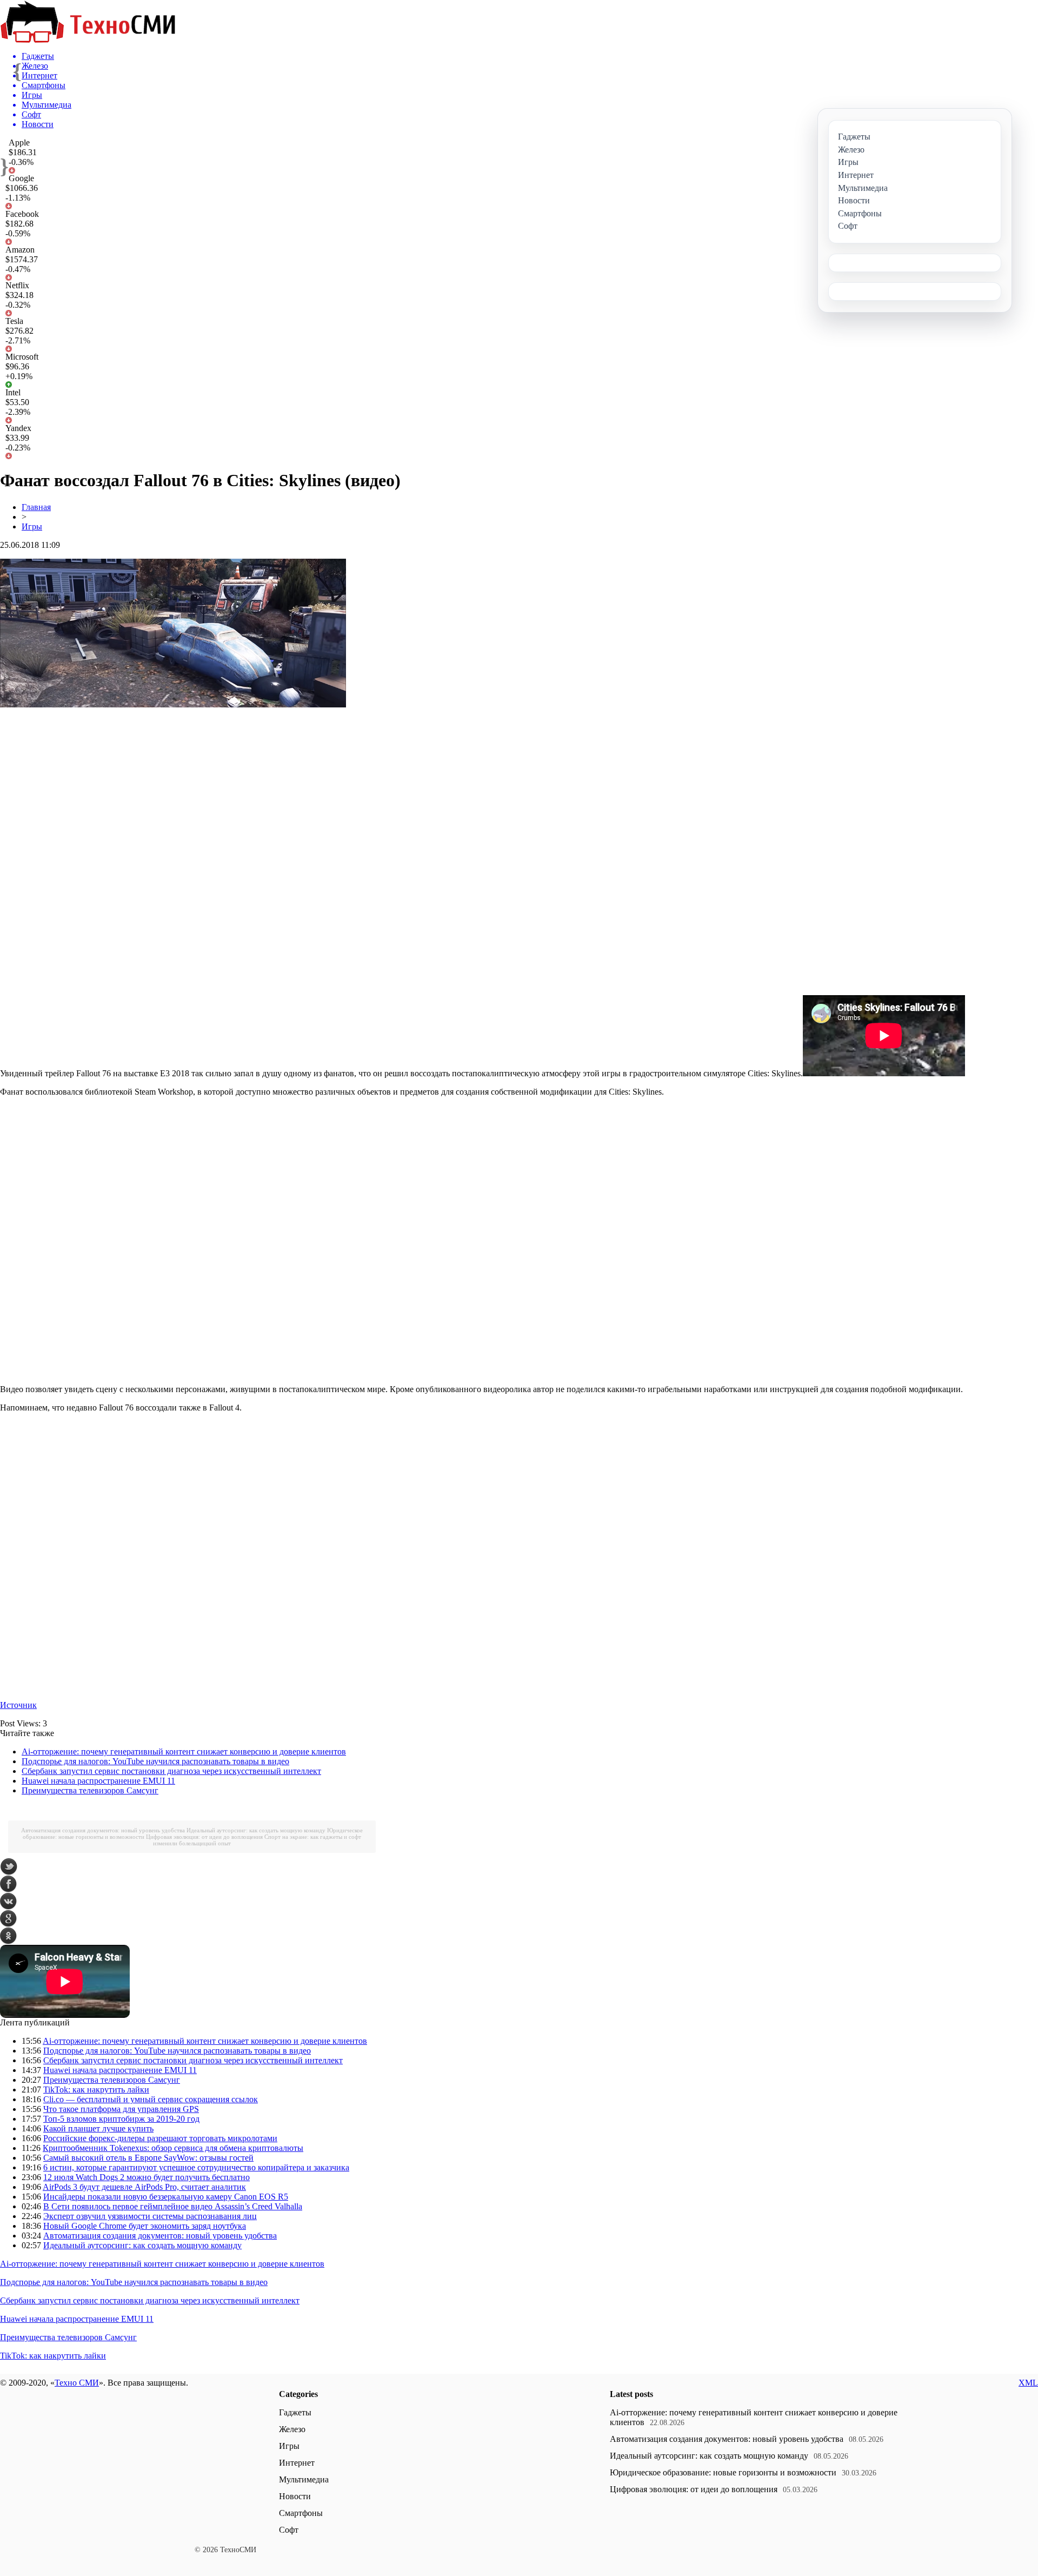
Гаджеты (295, 2412)
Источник (18, 1705)
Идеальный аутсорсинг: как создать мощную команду (256, 1830)
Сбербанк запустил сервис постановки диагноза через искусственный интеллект (171, 1771)
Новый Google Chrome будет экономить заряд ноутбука (145, 2226)
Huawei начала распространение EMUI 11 (98, 1781)
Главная (36, 507)
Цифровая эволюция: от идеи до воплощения (204, 1837)
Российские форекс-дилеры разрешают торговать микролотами (160, 2138)
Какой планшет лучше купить (98, 2128)
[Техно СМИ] (88, 40)
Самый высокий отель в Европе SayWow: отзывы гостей (148, 2158)
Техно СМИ (77, 2383)
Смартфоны (301, 2513)
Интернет (297, 2463)
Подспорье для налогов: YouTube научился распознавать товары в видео (155, 1761)
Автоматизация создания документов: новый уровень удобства (103, 1830)
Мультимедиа (304, 2479)
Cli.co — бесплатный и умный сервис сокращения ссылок (151, 2099)
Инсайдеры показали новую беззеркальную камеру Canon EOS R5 (166, 2197)
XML (1028, 2383)
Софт (289, 2530)
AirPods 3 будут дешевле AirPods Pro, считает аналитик (144, 2187)
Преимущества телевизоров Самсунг (90, 1790)
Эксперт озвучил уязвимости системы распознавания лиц (150, 2216)
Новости (295, 2496)
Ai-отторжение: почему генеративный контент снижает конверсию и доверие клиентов (184, 1751)
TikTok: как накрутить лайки (96, 2090)
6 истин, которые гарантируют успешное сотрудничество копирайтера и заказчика (196, 2167)
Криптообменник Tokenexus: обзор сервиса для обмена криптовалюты (173, 2148)
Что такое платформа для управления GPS (121, 2109)
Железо (292, 2429)
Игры (32, 527)
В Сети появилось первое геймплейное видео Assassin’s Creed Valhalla (173, 2206)
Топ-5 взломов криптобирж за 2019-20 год (121, 2119)
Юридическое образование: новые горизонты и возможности (723, 2472)
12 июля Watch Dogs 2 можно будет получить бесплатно (147, 2177)
